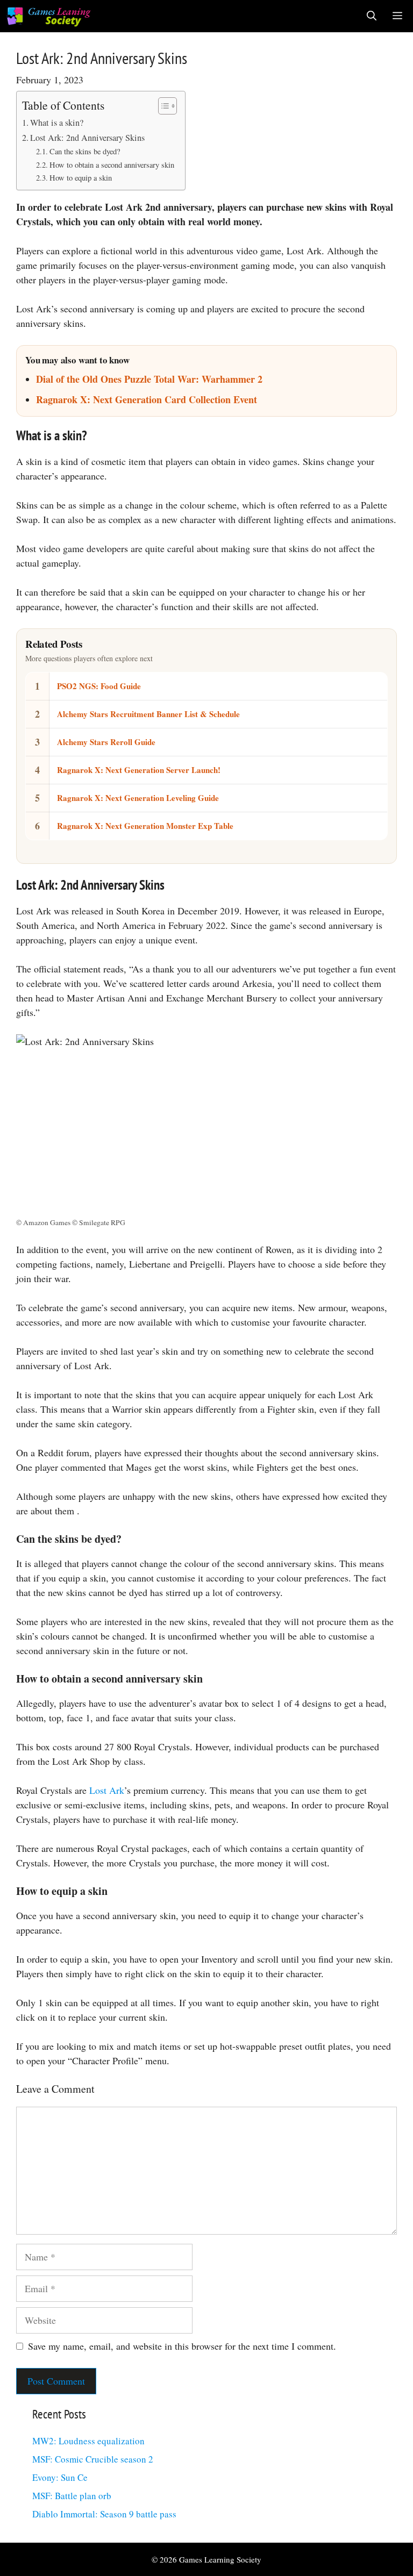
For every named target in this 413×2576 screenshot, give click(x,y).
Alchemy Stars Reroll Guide (106, 742)
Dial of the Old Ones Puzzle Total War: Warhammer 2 (149, 379)
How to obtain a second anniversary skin (112, 165)
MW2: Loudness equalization (88, 2441)
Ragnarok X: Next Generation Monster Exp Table (145, 826)
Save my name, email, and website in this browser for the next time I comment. (182, 2346)
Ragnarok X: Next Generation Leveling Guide (138, 798)
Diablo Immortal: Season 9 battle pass (104, 2514)
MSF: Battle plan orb (72, 2496)
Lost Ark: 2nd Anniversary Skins (87, 138)
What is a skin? (57, 123)
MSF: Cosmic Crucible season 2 (93, 2459)
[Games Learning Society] (49, 16)
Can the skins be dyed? (85, 151)
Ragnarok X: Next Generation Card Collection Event (147, 399)
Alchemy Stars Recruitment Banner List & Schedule (148, 714)
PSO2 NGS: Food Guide (99, 686)
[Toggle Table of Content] (162, 106)
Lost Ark (107, 1790)
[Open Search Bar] (372, 16)
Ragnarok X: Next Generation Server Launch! (139, 770)
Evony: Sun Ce (60, 2477)
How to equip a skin (81, 178)
